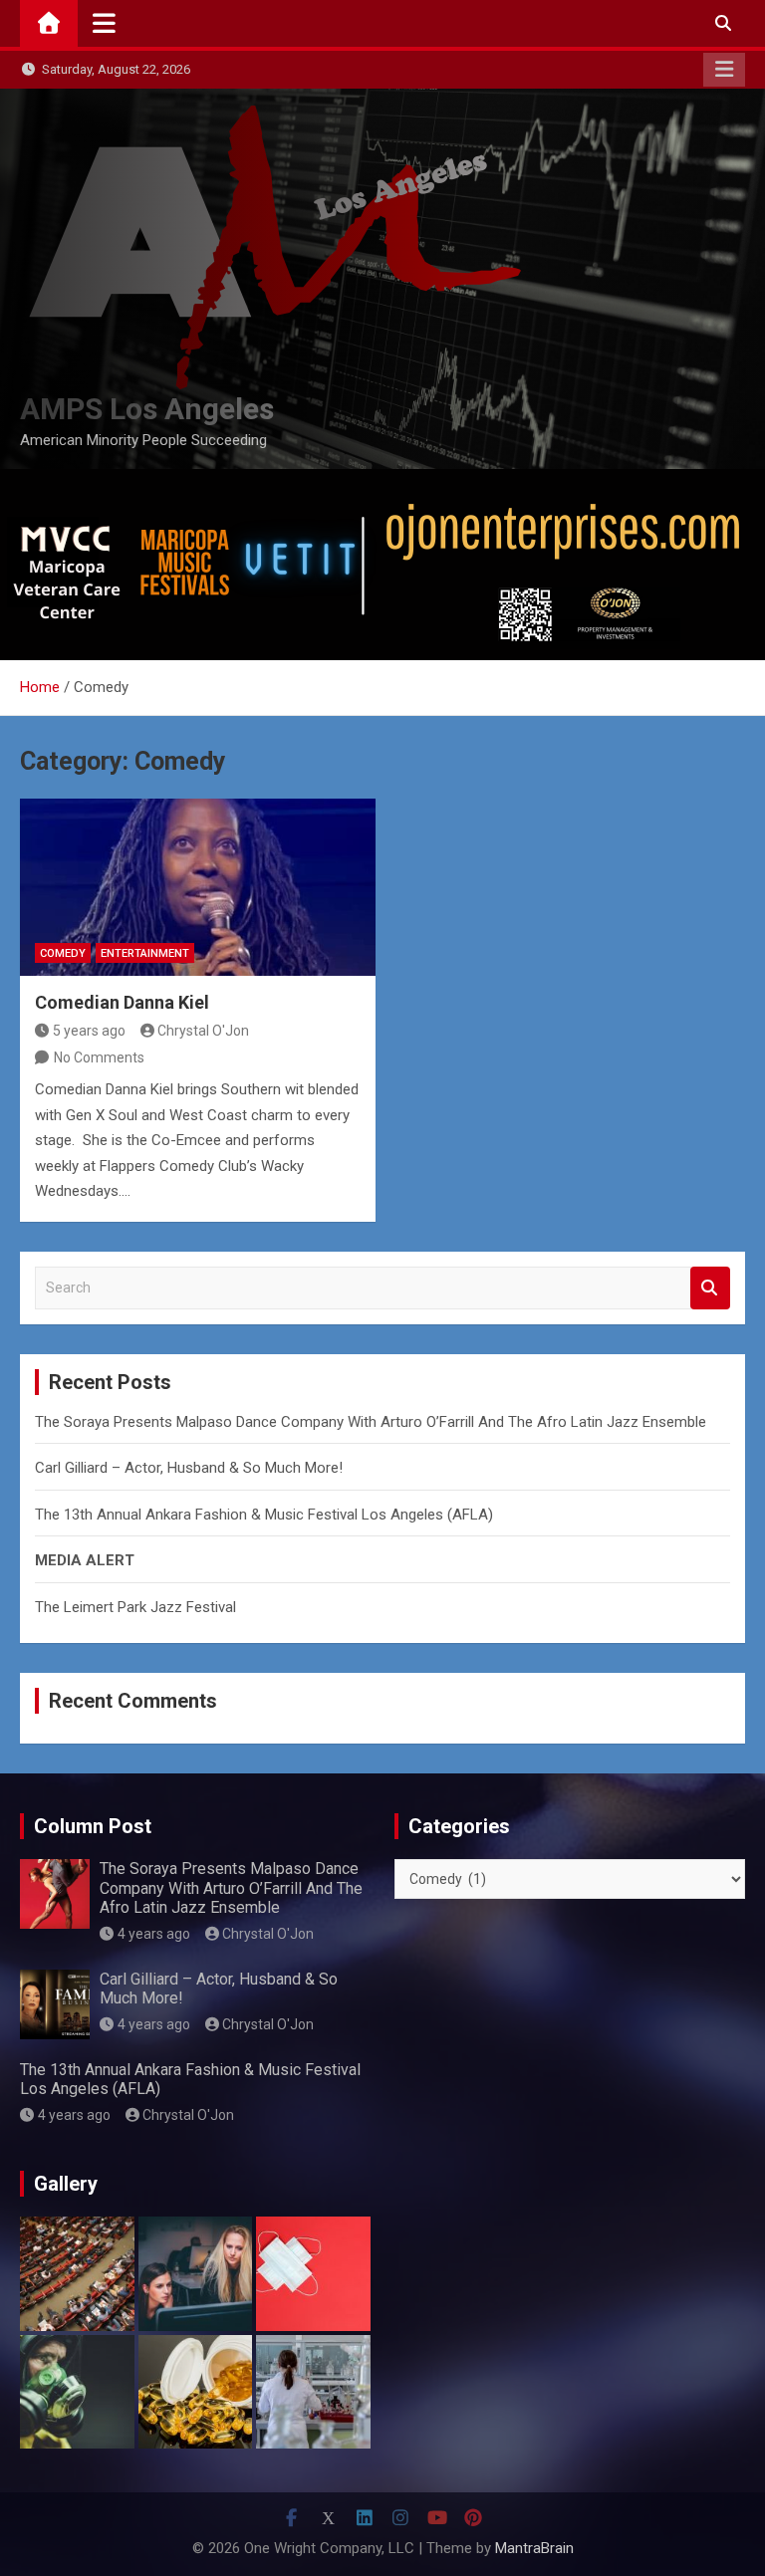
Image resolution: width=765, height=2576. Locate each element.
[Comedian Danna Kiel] (198, 888)
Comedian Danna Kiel (122, 1002)
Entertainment (145, 953)
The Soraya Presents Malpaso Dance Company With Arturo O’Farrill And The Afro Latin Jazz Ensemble (371, 1422)
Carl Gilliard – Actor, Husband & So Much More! (189, 1468)
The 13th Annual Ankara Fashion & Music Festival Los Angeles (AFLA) (264, 1515)
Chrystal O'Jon (203, 1031)
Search (710, 1288)
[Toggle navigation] (104, 23)
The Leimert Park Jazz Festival (135, 1607)
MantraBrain (534, 2548)
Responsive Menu (724, 70)
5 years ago (89, 1031)
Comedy (63, 953)
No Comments (99, 1057)
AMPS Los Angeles (147, 409)
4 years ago (154, 1934)
